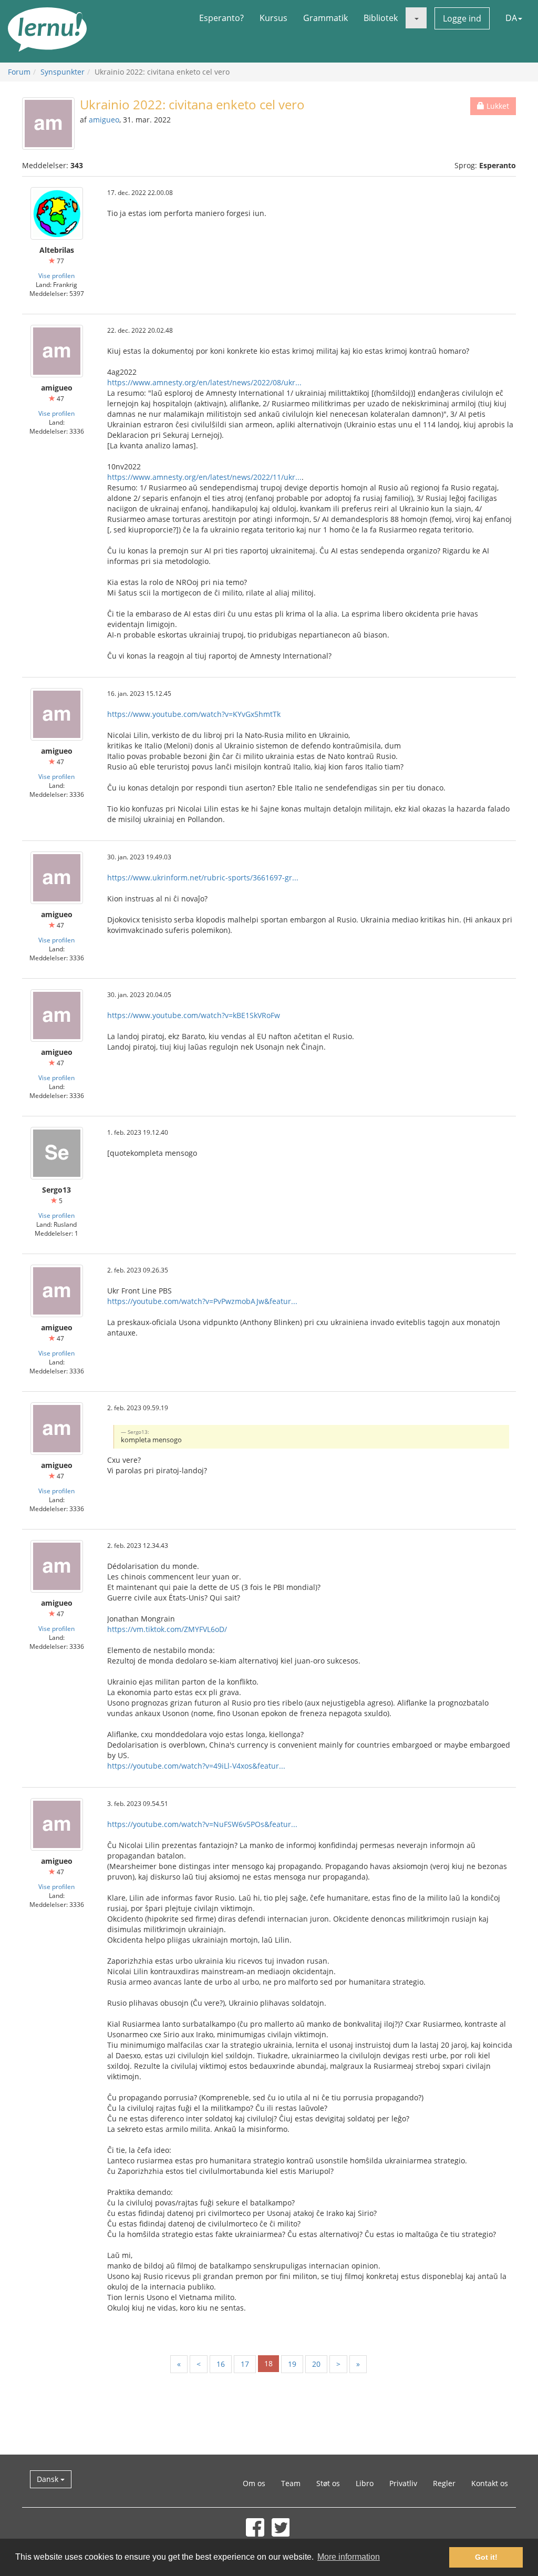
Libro (365, 2483)
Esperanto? (221, 18)
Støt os (328, 2483)
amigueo (104, 120)
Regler (444, 2483)
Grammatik (325, 18)
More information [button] (349, 2557)
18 (268, 2363)
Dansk (49, 2479)
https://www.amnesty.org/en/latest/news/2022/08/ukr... (204, 382)
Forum (19, 72)
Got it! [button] (486, 2557)
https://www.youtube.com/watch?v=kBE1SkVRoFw (194, 1015)
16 (221, 2364)
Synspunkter (63, 72)
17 (245, 2364)
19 (292, 2364)
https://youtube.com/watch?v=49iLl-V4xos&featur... (196, 1766)
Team (291, 2483)
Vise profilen (56, 275)
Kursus (273, 18)
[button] (416, 18)
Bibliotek (381, 18)
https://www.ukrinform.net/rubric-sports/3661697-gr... (203, 878)
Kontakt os (490, 2483)
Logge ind (462, 18)
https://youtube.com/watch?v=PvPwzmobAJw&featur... (202, 1301)
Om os (254, 2483)
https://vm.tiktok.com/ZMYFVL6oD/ (167, 1629)
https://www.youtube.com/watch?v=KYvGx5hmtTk (194, 714)
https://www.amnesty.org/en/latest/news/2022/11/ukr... (204, 477)
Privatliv (403, 2483)
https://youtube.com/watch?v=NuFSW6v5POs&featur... (202, 1824)
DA (511, 18)
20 (316, 2364)
